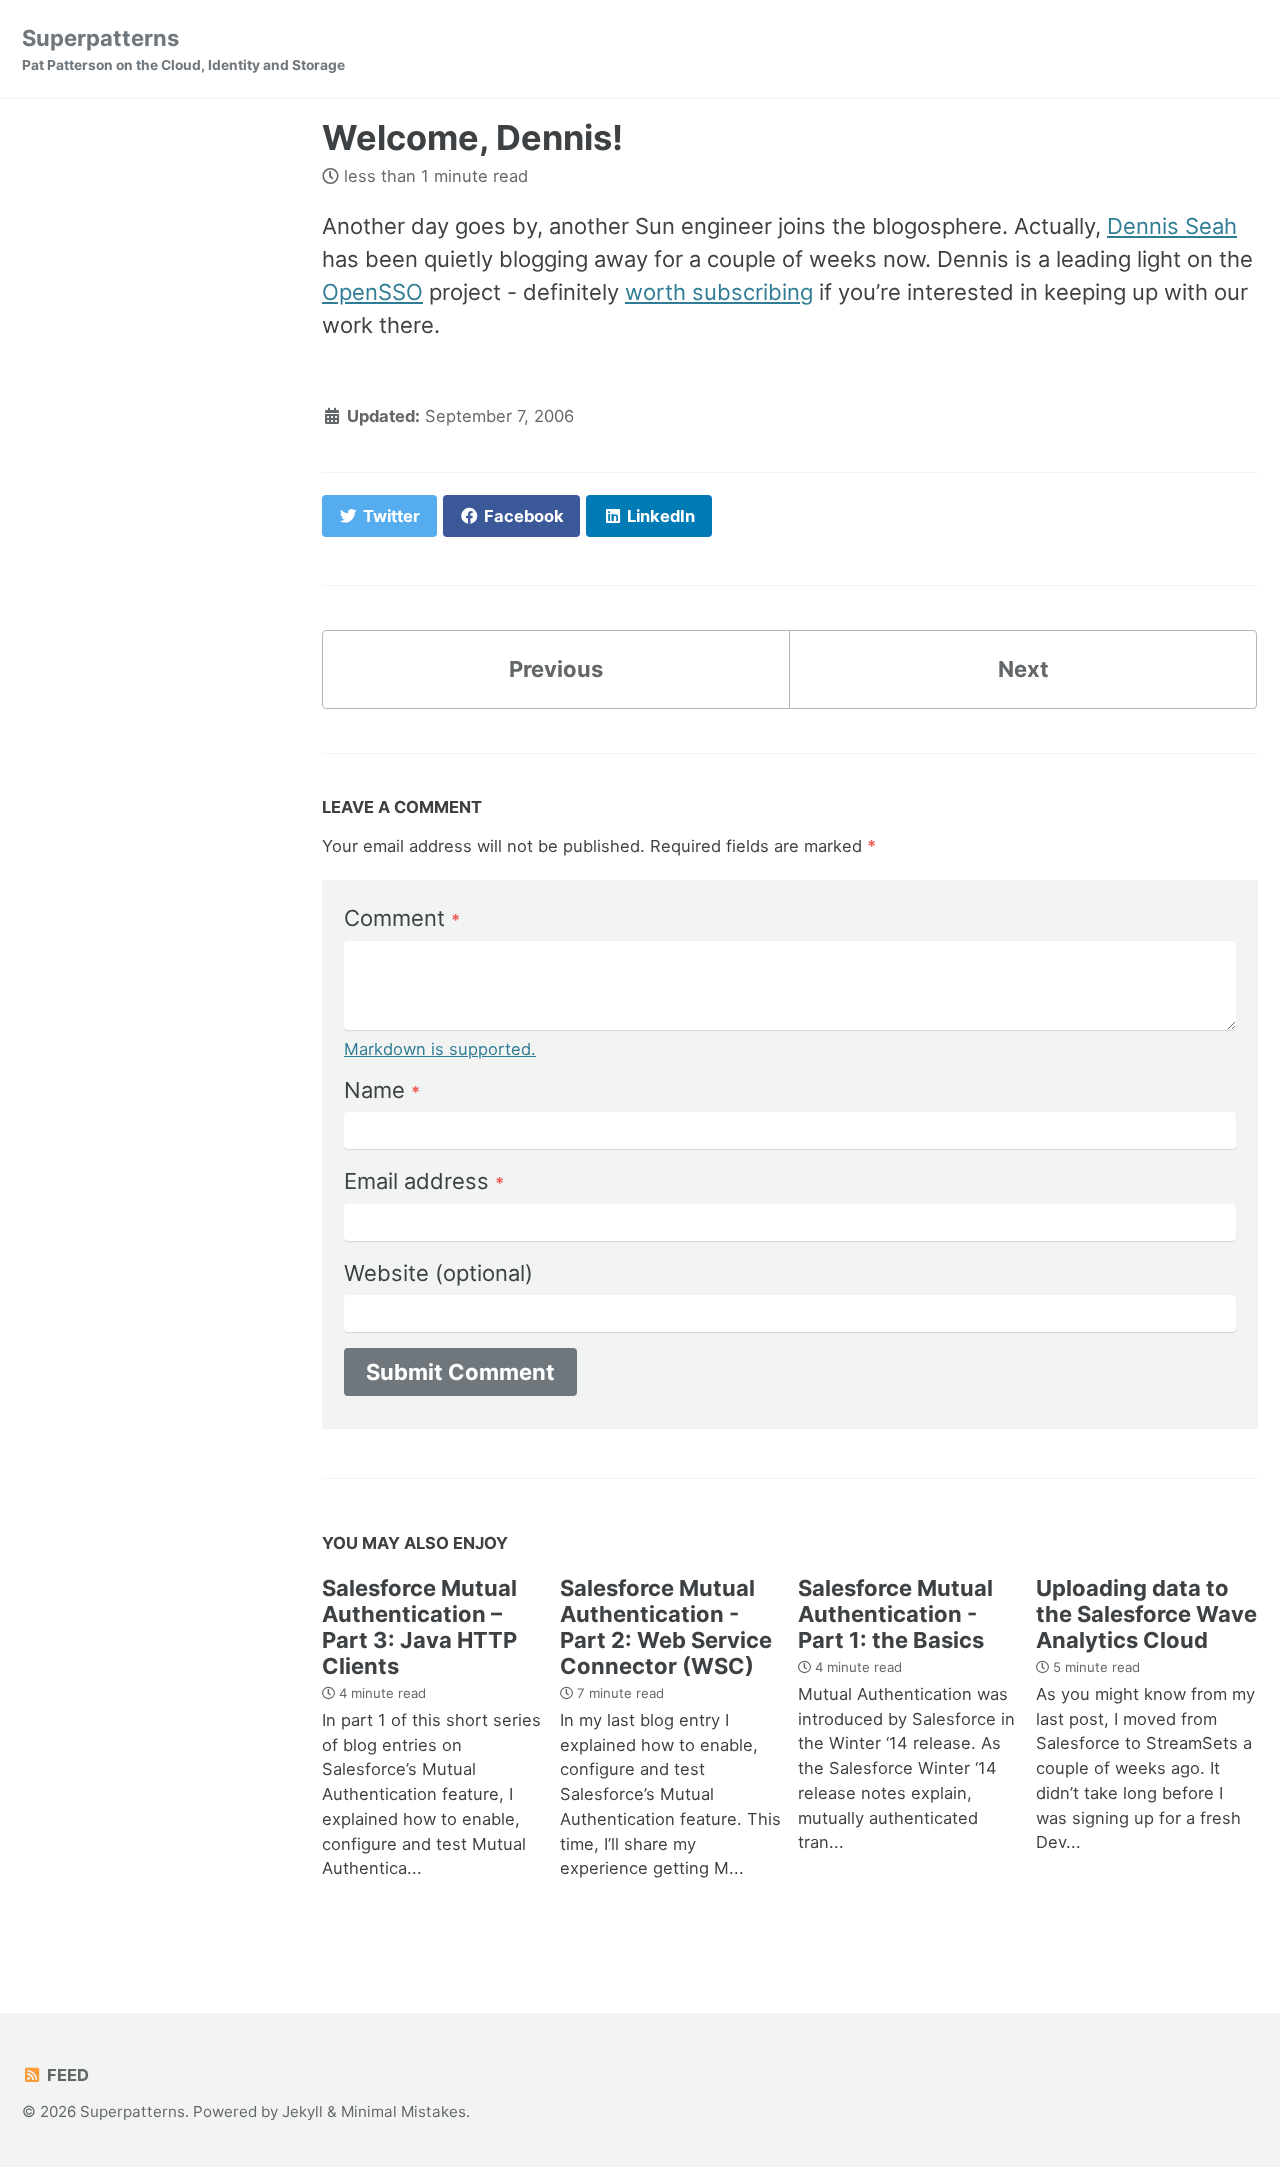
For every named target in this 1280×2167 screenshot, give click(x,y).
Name (382, 1090)
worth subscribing (719, 292)
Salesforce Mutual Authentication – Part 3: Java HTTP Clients (419, 1627)
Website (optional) (438, 1273)
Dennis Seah (1172, 226)
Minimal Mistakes (403, 2111)
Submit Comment (460, 1372)
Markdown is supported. (440, 1049)
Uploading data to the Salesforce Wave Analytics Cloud (1146, 1614)
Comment (402, 918)
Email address (424, 1181)
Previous (556, 669)
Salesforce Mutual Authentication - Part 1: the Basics (895, 1614)
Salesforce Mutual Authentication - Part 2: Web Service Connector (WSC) (666, 1627)
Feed (66, 2075)
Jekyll (302, 2111)
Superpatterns (183, 49)
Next (1023, 669)
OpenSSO (372, 292)
